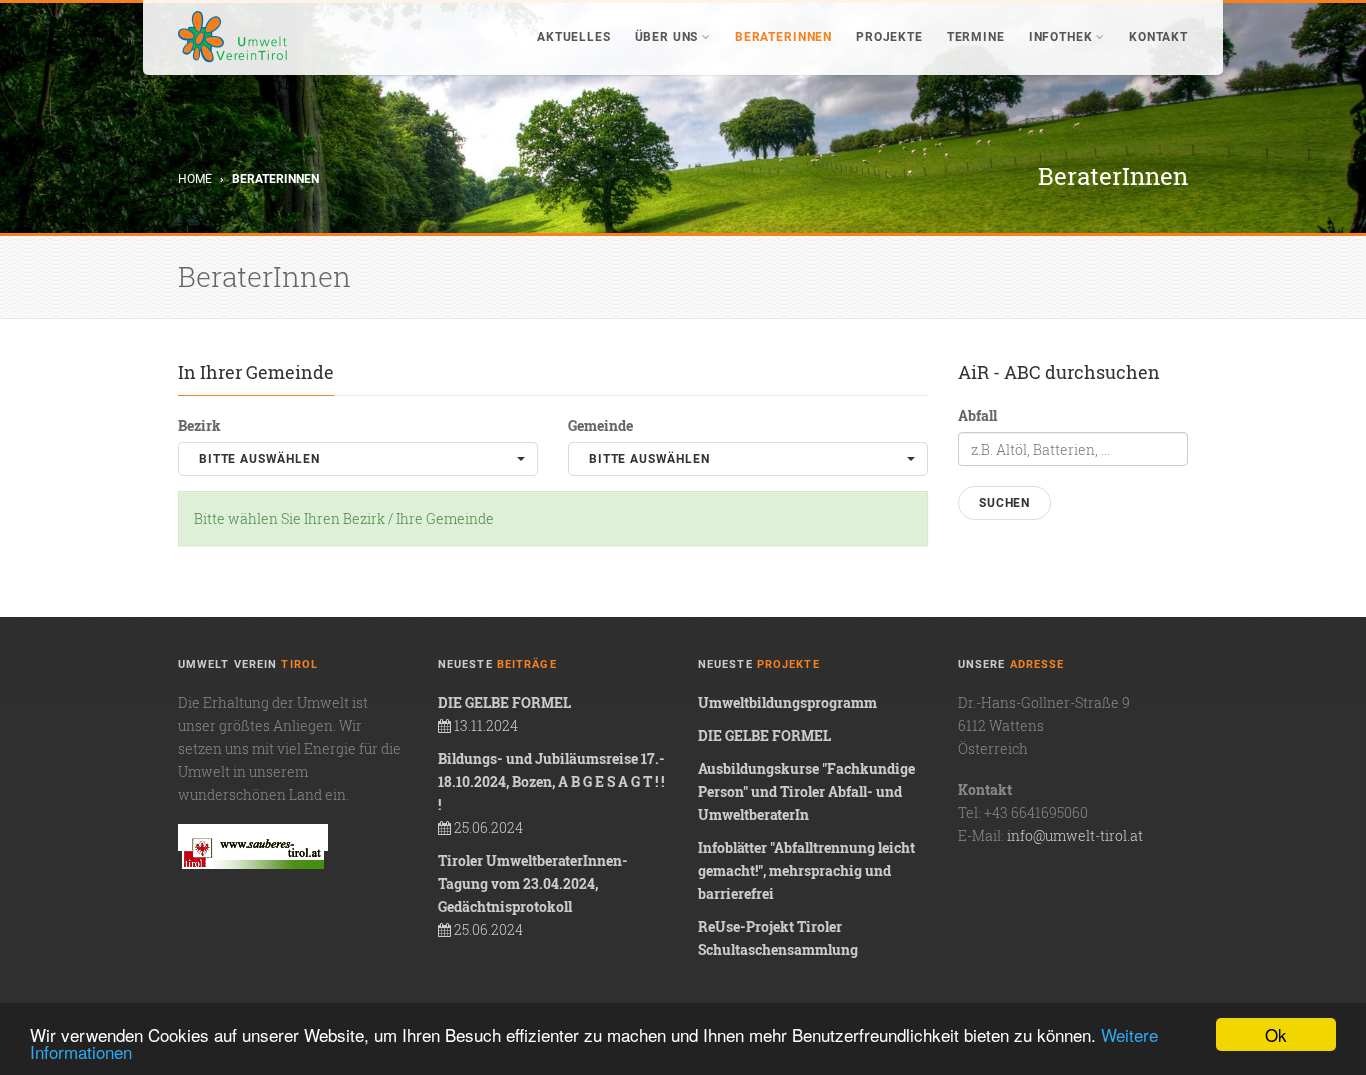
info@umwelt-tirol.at (1075, 835)
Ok (1276, 1034)
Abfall (977, 415)
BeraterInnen (783, 37)
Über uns (667, 37)
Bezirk (199, 425)
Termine (976, 37)
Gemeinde (600, 425)
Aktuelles (574, 37)
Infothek (1061, 37)
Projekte (889, 37)
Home (195, 179)
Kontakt (1158, 37)
